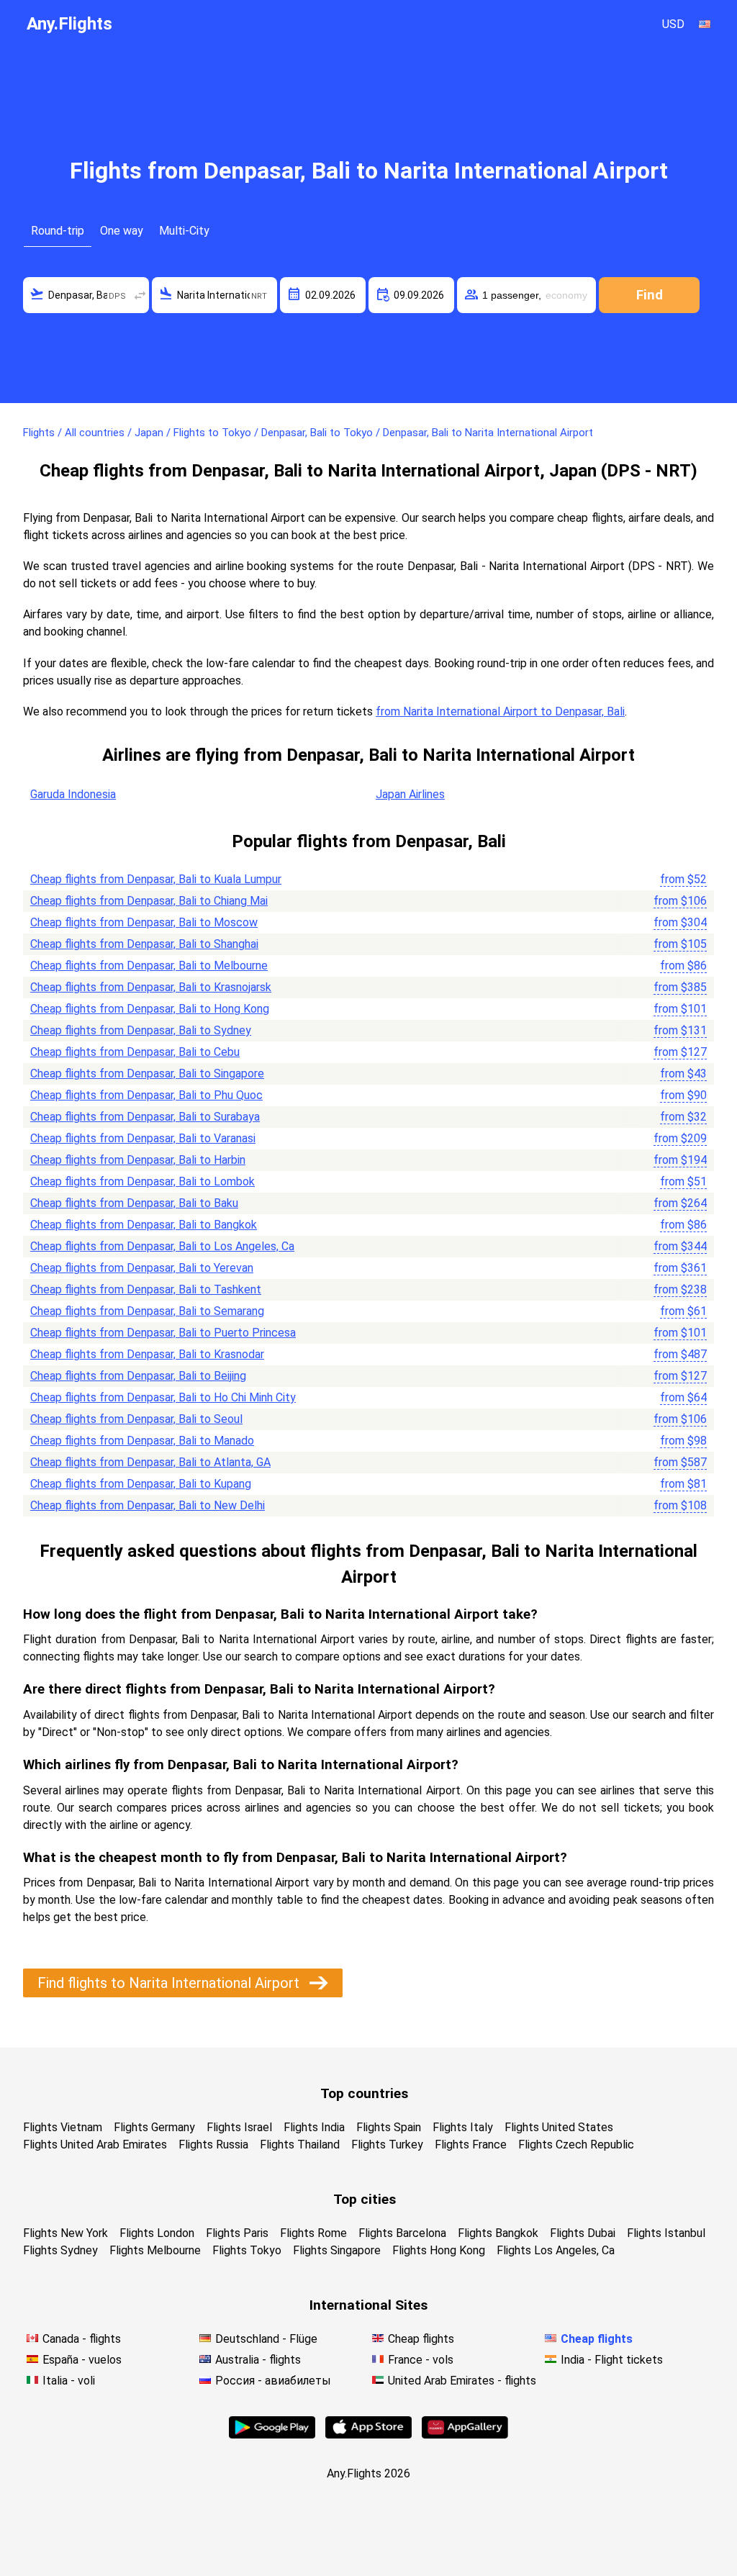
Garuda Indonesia (73, 794)
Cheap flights (421, 2339)
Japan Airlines (410, 794)
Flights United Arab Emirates (95, 2145)
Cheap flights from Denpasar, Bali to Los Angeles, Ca (162, 1246)
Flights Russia (213, 2145)
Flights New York (65, 2233)
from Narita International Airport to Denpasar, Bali (500, 711)
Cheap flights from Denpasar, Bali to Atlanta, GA (150, 1462)
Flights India (314, 2127)
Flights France (471, 2145)
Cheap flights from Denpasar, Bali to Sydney (141, 1030)
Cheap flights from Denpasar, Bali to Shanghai (144, 944)
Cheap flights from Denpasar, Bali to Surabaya (145, 1117)
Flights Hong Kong (439, 2250)
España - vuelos (82, 2360)
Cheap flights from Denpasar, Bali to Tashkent (146, 1289)
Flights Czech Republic (576, 2145)
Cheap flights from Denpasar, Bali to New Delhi (148, 1505)
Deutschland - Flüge (266, 2339)
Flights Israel (239, 2127)
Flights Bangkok (498, 2233)
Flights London (157, 2233)
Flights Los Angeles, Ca (556, 2250)
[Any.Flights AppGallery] (465, 2435)
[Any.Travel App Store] (368, 2435)
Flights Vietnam (63, 2127)
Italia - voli (69, 2381)
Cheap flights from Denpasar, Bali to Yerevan (142, 1268)
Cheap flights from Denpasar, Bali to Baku (134, 1203)
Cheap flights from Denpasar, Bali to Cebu (135, 1052)
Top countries (364, 2093)
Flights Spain (389, 2127)
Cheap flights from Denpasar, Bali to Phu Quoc (146, 1095)
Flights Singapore (337, 2250)
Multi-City (184, 231)
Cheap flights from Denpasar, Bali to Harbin (138, 1160)
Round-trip (58, 231)
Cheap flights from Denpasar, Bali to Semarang (147, 1311)
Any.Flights (69, 24)
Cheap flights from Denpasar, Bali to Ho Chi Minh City (163, 1397)
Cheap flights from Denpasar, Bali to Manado (142, 1441)
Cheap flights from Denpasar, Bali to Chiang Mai (149, 901)
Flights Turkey (387, 2145)
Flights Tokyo (247, 2250)
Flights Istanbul (666, 2233)
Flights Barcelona (402, 2233)
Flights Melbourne (155, 2250)
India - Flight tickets (612, 2360)
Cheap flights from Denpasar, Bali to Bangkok (144, 1225)
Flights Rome (313, 2233)
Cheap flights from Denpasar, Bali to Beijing (138, 1376)
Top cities (365, 2199)
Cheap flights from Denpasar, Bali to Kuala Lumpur (156, 879)
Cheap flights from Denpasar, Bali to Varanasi (143, 1138)
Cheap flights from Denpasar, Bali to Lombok (143, 1181)
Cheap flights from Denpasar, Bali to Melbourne (149, 966)
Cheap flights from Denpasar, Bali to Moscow (144, 922)
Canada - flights (82, 2339)
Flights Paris (237, 2233)
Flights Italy (463, 2127)
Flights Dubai (583, 2233)
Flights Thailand (300, 2145)
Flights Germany (154, 2127)
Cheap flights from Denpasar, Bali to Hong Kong (150, 1009)
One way (122, 231)
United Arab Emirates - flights (462, 2381)
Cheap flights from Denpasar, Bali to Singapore (147, 1074)
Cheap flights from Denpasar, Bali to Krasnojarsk (151, 987)
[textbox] (86, 295)
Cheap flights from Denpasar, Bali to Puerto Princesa (163, 1333)
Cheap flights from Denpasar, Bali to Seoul (136, 1419)
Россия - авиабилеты (273, 2381)
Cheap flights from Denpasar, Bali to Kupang (141, 1484)
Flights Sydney (60, 2250)
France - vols (421, 2360)
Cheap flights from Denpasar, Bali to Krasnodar (147, 1354)
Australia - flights (258, 2360)
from (683, 879)
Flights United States (559, 2127)
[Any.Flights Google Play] (272, 2435)
